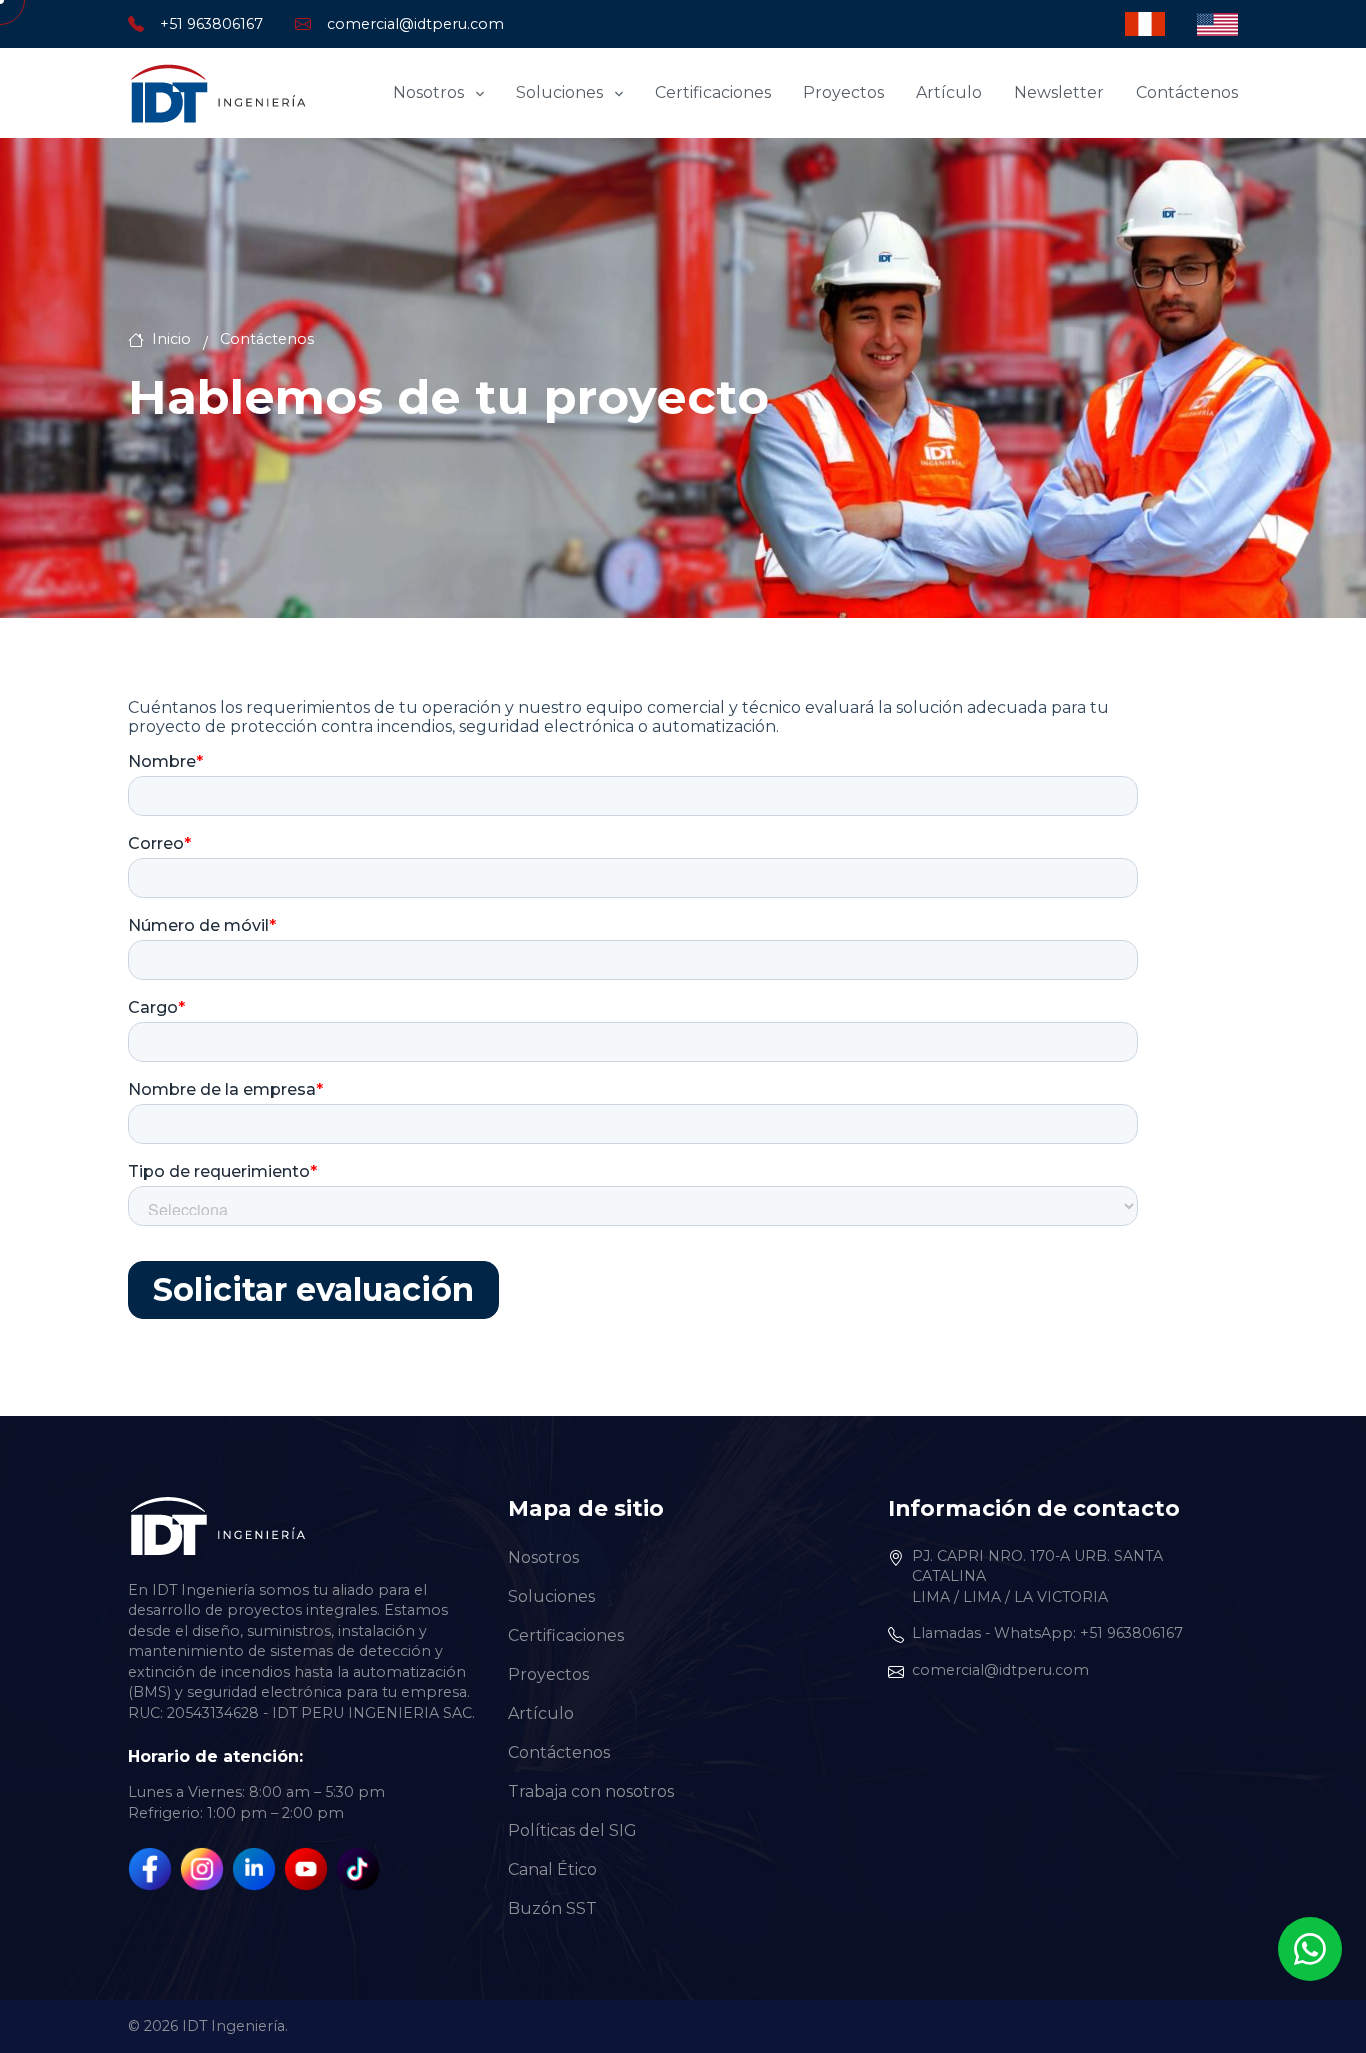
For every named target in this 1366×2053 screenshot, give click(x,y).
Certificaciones (713, 92)
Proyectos (843, 92)
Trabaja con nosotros (591, 1791)
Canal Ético (552, 1869)
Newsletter (1059, 92)
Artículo (949, 92)
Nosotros (428, 92)
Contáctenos (1187, 92)
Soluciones (559, 92)
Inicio (171, 339)
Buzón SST (552, 1908)
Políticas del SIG (572, 1830)
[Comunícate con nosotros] (1310, 1949)
